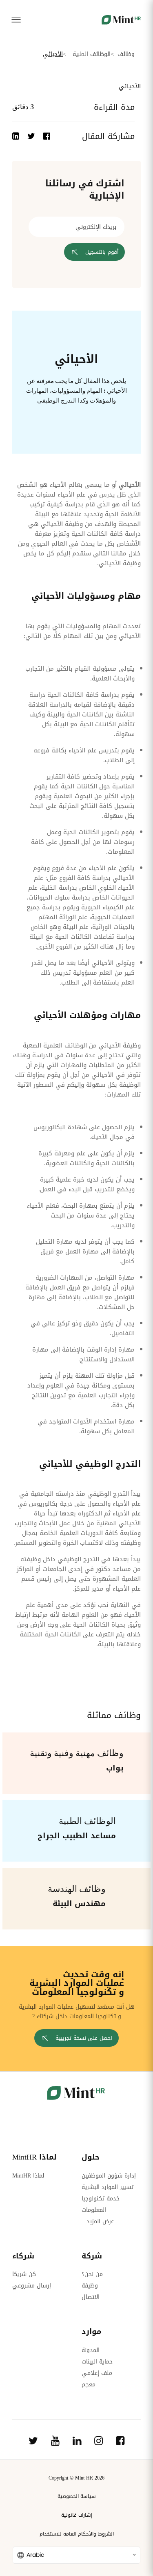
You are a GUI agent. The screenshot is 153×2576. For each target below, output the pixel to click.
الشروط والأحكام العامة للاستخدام (77, 2534)
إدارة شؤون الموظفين (109, 2176)
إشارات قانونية (77, 2515)
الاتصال (91, 2297)
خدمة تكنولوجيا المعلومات (101, 2204)
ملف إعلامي (97, 2373)
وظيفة (90, 2286)
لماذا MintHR (28, 2176)
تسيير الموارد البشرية (108, 2187)
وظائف (126, 54)
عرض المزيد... (98, 2221)
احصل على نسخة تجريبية (84, 2038)
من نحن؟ (92, 2274)
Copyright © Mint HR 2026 (76, 2478)
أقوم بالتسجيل (102, 252)
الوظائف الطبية (92, 54)
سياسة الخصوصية (77, 2496)
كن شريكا (24, 2274)
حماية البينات (97, 2362)
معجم (89, 2385)
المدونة (91, 2350)
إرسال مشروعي (32, 2286)
